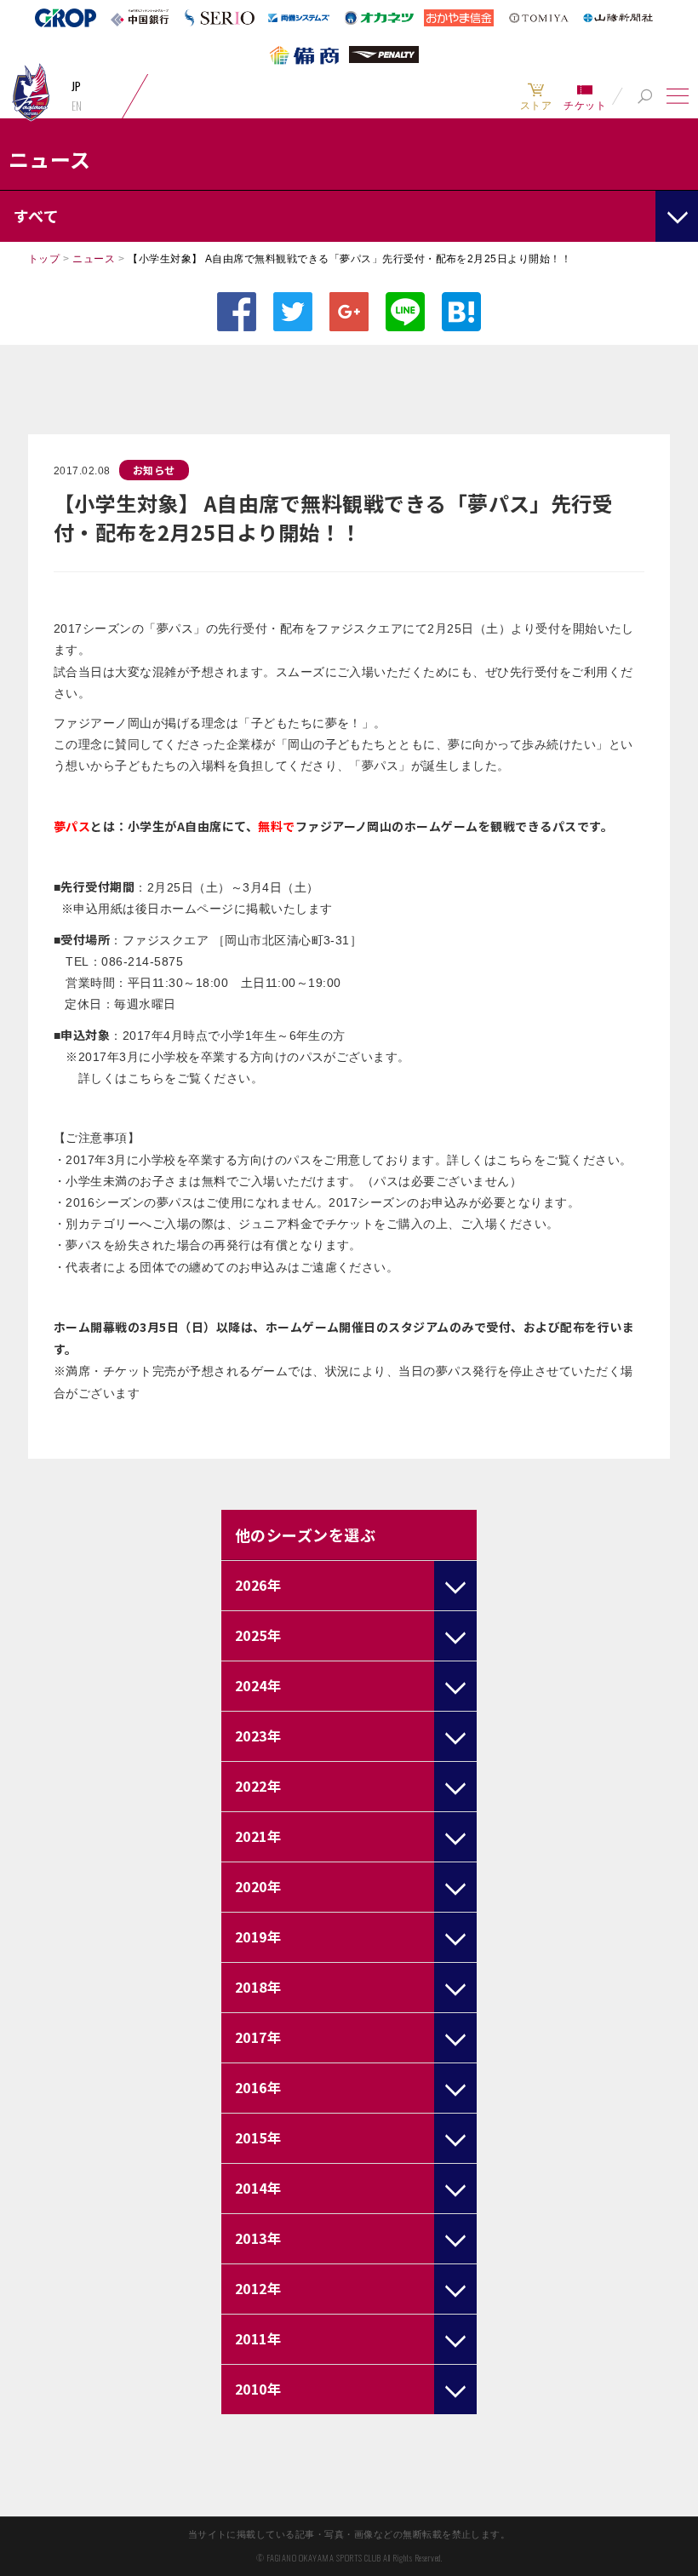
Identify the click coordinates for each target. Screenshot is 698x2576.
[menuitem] (536, 96)
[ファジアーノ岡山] (31, 92)
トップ (44, 259)
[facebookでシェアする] (237, 312)
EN (77, 106)
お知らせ (154, 470)
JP (77, 86)
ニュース (94, 259)
